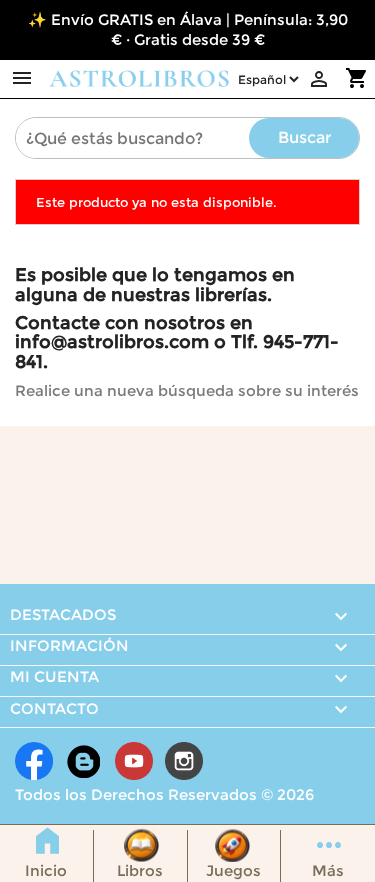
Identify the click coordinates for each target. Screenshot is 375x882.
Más (328, 870)
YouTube (134, 761)
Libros (140, 870)
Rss (84, 761)
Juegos (233, 870)
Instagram (184, 761)
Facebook (34, 761)
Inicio (46, 870)
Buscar (304, 137)
